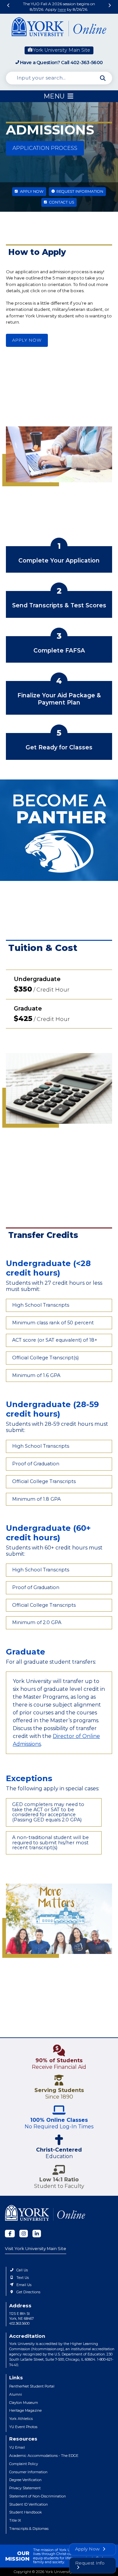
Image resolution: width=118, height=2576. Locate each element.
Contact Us (61, 202)
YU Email (17, 2448)
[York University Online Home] (59, 28)
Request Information (79, 191)
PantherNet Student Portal (32, 2386)
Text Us (23, 2278)
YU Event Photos (23, 2427)
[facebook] (10, 2234)
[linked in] (37, 2234)
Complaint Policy (24, 2464)
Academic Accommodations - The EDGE (44, 2456)
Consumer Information (28, 2472)
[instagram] (24, 2234)
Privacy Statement (25, 2488)
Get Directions (28, 2292)
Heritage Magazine (25, 2411)
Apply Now (31, 191)
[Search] (103, 78)
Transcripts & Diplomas (29, 2529)
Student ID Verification (29, 2504)
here (62, 9)
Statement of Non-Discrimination (38, 2496)
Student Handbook (26, 2512)
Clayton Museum (24, 2403)
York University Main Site (61, 50)
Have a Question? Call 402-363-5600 (61, 63)
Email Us (24, 2285)
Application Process (45, 148)
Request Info (90, 2563)
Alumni (16, 2395)
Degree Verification (25, 2480)
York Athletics (21, 2419)
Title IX (15, 2521)
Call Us (22, 2270)
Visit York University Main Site (36, 2248)
